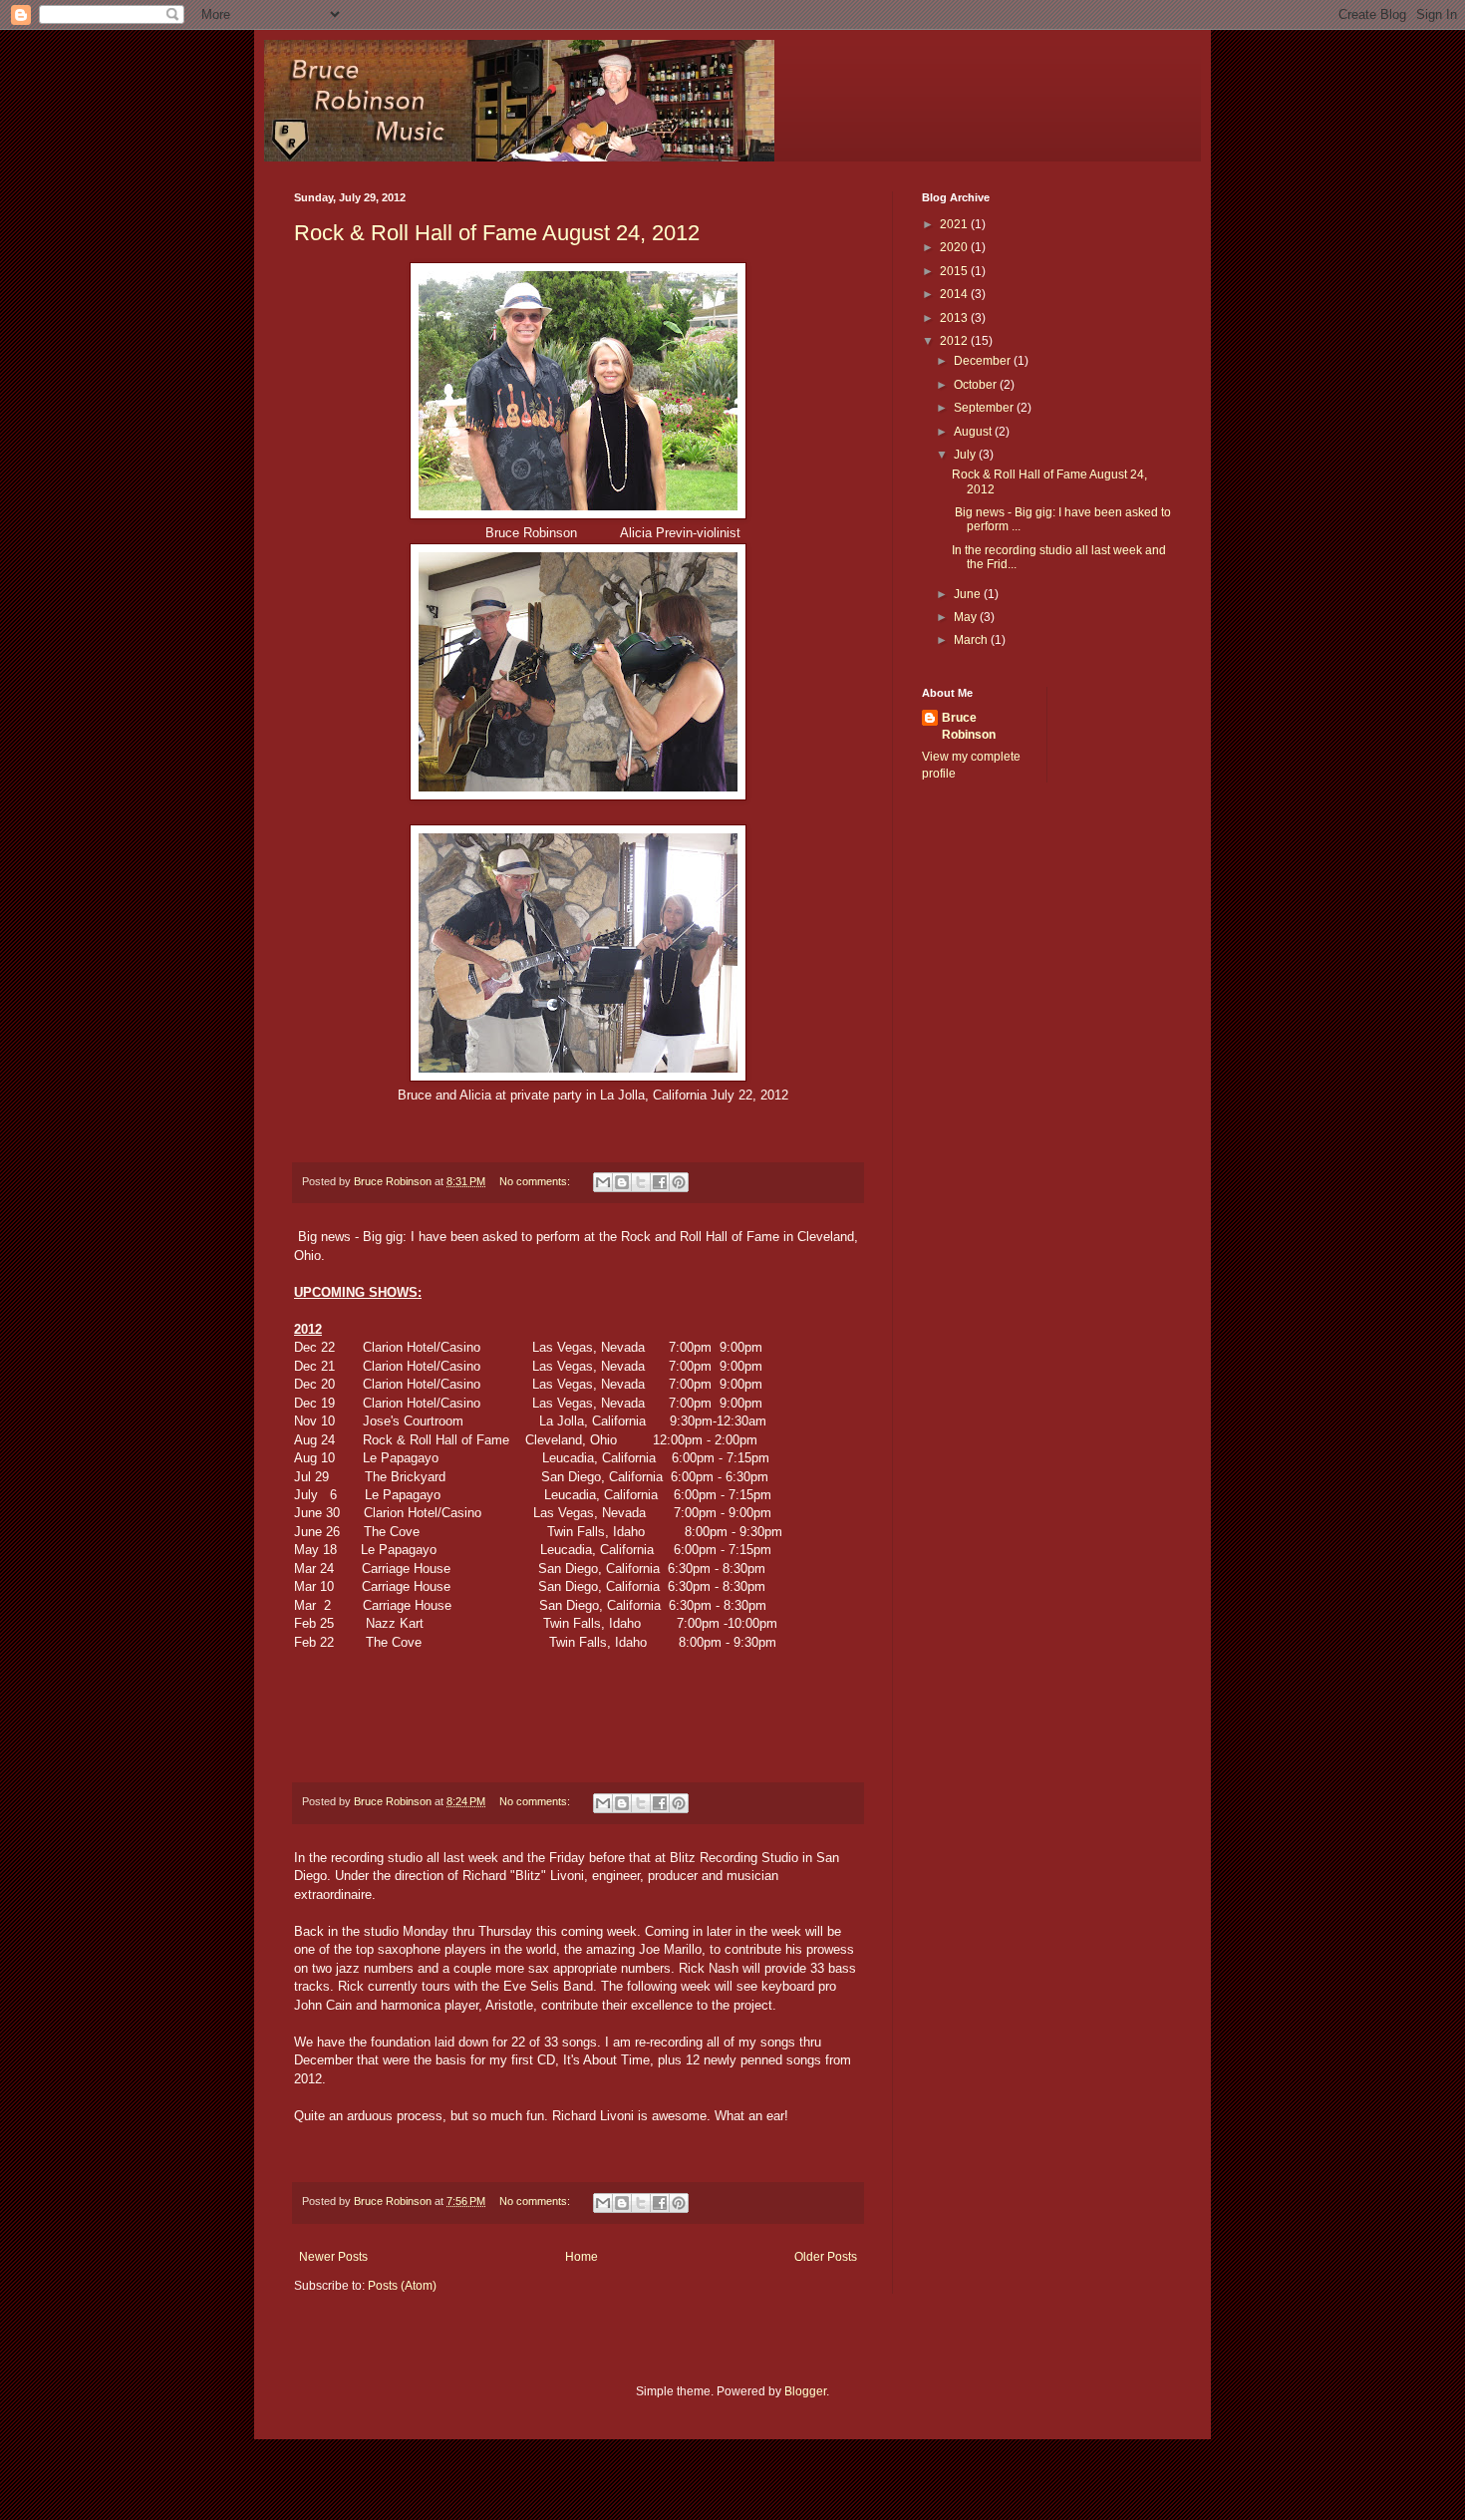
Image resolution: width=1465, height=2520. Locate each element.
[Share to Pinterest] (679, 1182)
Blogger (805, 2391)
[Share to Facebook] (660, 1182)
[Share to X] (641, 1182)
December (984, 361)
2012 (955, 341)
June (969, 594)
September (985, 408)
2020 (955, 247)
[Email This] (603, 1182)
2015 (955, 271)
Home (582, 2257)
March (972, 640)
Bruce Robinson (969, 726)
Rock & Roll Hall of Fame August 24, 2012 (497, 233)
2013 (955, 318)
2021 (955, 224)
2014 (955, 294)
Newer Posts (333, 2257)
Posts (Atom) (402, 2286)
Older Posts (826, 2257)
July (966, 455)
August (974, 432)
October (977, 385)
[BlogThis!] (622, 1182)
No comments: (536, 1181)
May (967, 617)
